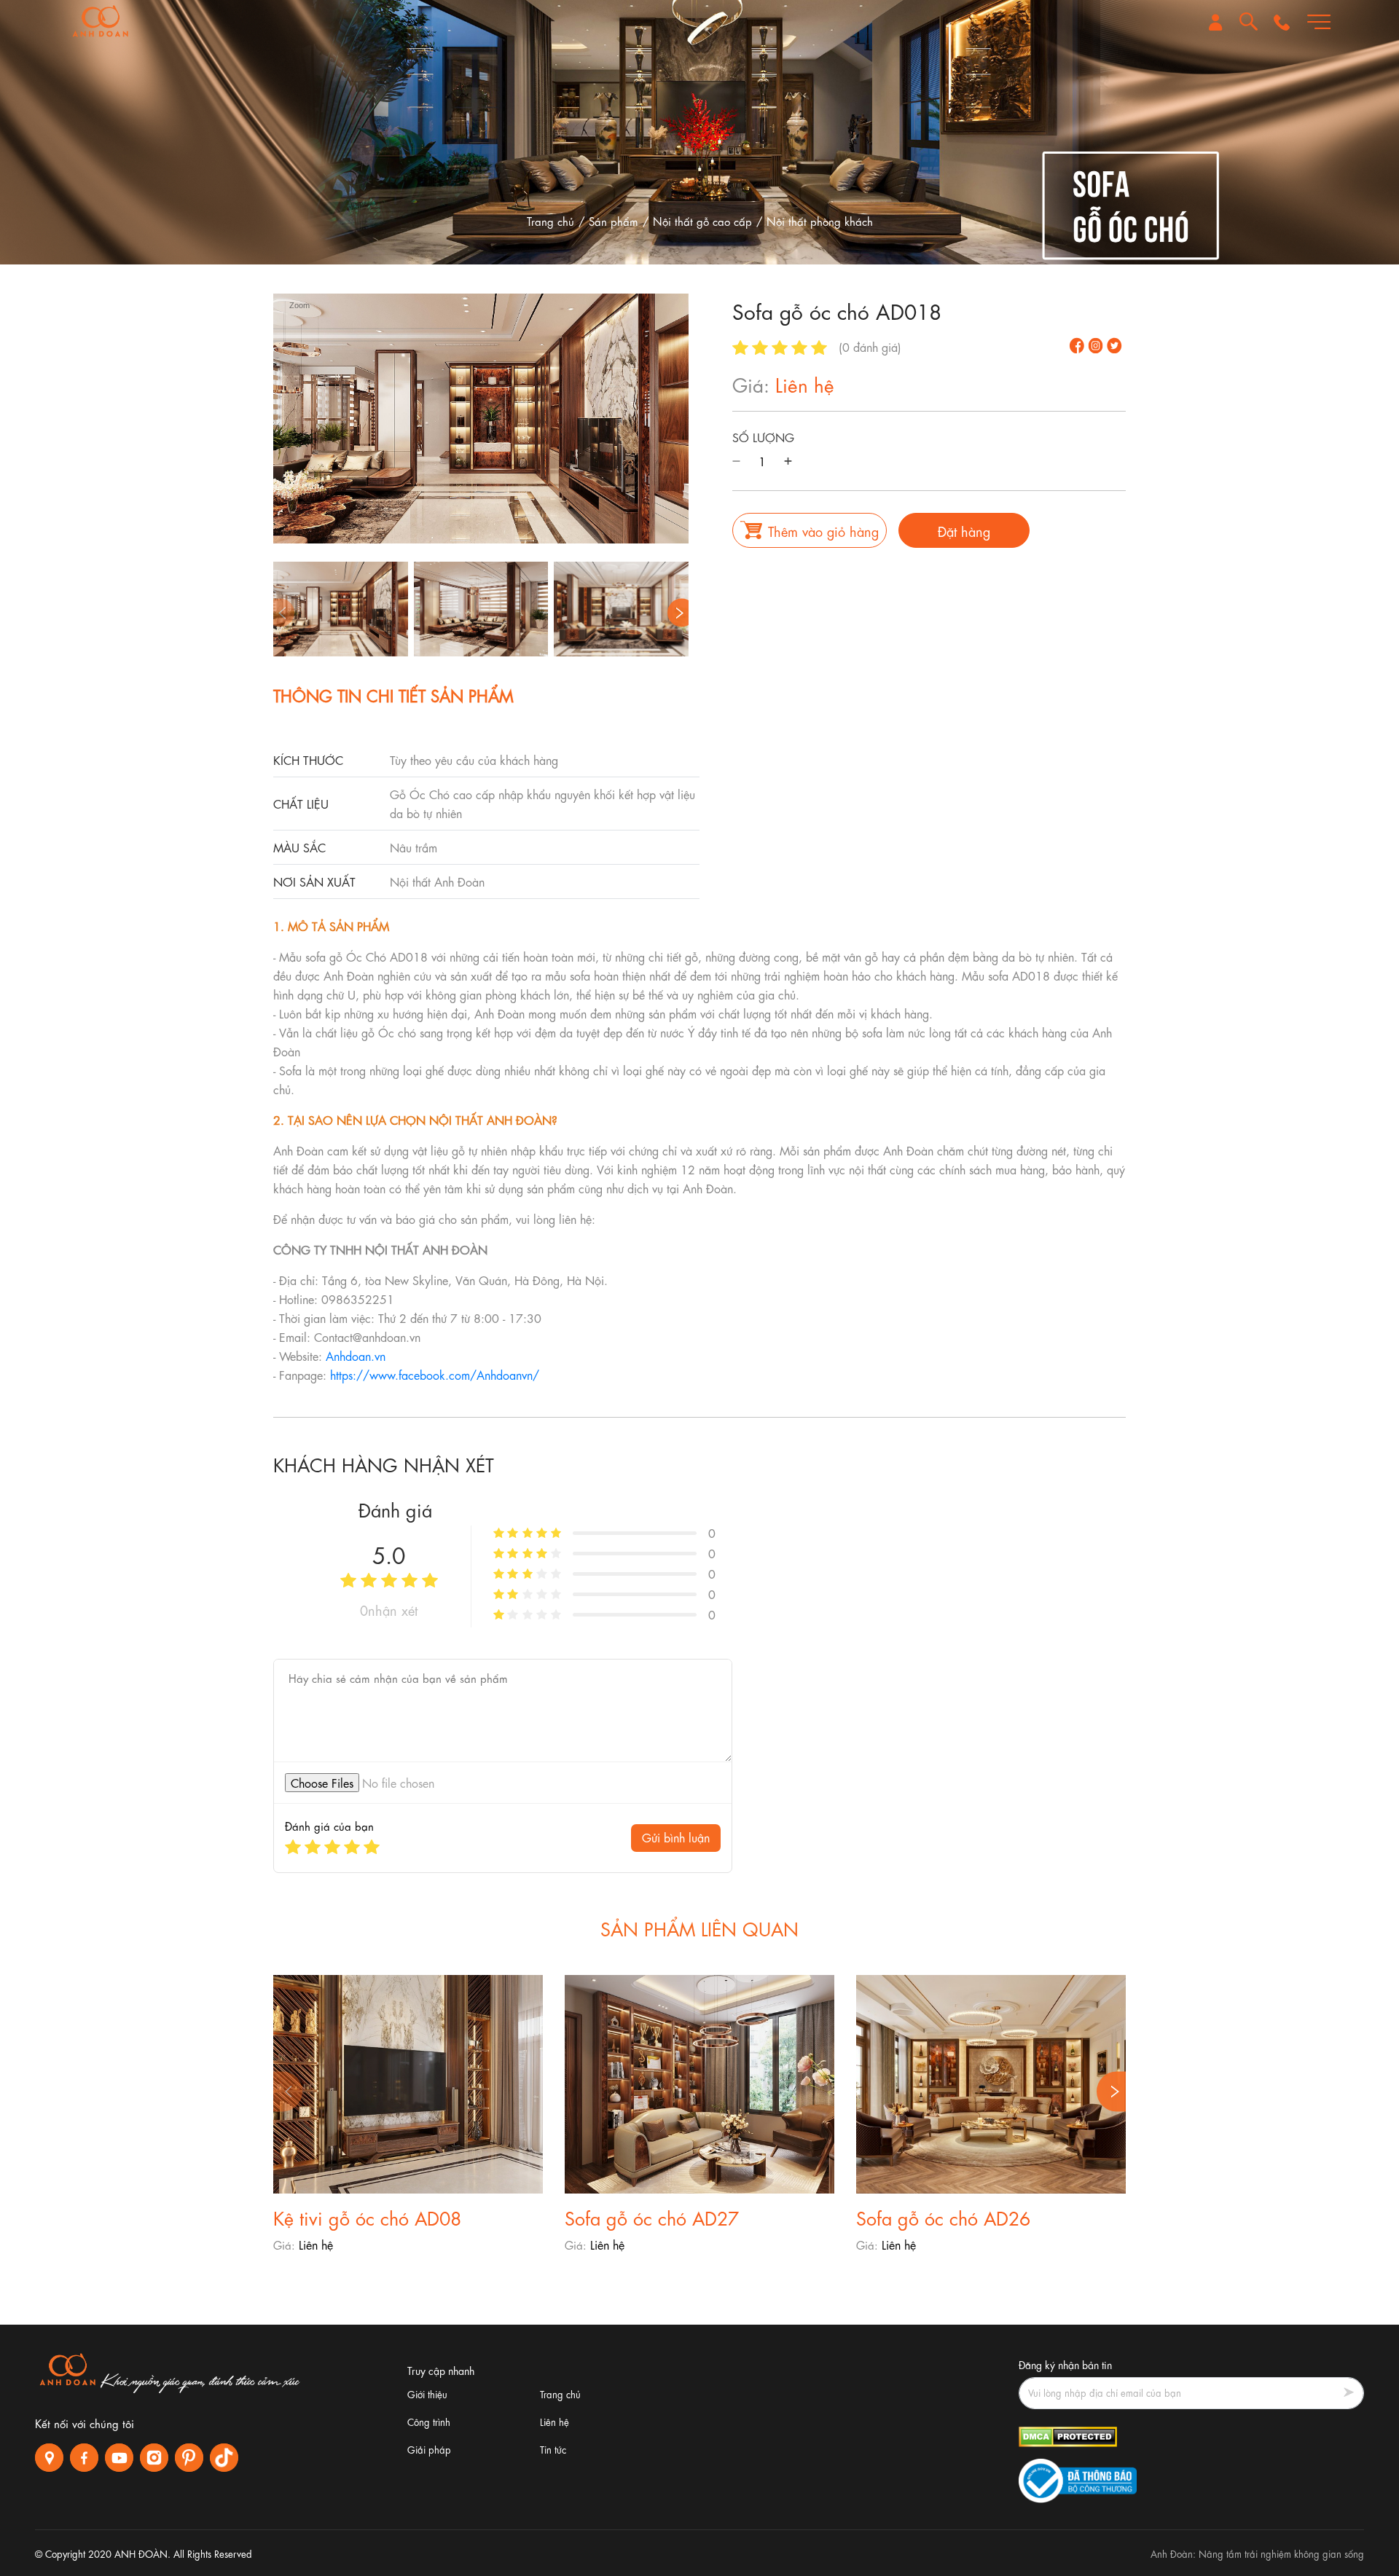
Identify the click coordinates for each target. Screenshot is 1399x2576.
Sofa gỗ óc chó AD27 (652, 2216)
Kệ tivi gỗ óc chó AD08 (367, 2216)
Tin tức (553, 2449)
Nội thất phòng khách (820, 221)
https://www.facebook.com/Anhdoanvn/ (435, 1374)
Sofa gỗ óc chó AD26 (943, 2216)
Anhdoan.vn (356, 1355)
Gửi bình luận (676, 1837)
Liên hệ (554, 2421)
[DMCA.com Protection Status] (1068, 2434)
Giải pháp (429, 2449)
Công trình (429, 2421)
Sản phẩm (614, 221)
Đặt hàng (964, 530)
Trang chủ (550, 221)
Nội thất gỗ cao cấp (702, 221)
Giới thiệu (427, 2394)
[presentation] (280, 613)
